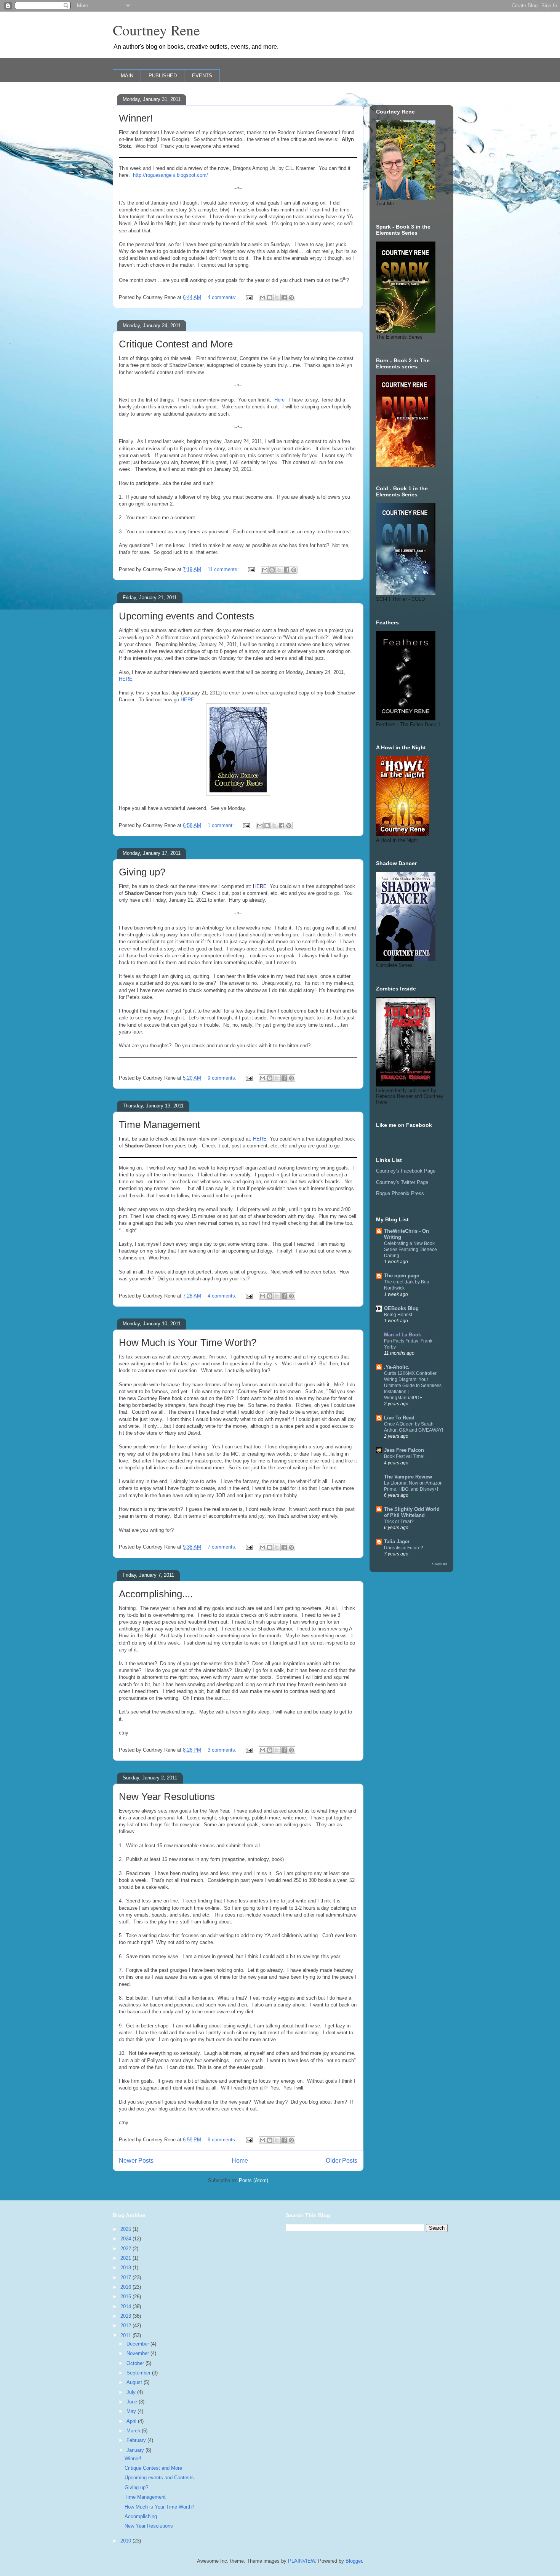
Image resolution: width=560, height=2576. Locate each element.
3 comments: (223, 1750)
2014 (126, 2306)
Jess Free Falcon (404, 1450)
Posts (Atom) (254, 2180)
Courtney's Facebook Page (406, 1171)
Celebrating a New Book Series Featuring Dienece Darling (410, 1250)
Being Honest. (399, 1315)
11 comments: (224, 569)
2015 (126, 2297)
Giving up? (142, 872)
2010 (126, 2541)
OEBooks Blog (401, 1308)
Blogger (354, 2561)
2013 (126, 2316)
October (136, 2363)
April (132, 2421)
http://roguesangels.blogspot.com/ (170, 175)
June (133, 2402)
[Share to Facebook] (284, 298)
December (138, 2344)
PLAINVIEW (302, 2561)
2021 (126, 2258)
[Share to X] (277, 298)
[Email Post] (249, 297)
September (139, 2373)
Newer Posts (136, 2161)
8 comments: (223, 2140)
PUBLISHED (163, 76)
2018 (126, 2268)
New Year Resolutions (167, 1797)
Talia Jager (397, 1542)
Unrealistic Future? (404, 1548)
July (132, 2392)
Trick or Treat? (399, 1522)
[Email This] (262, 298)
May (132, 2411)
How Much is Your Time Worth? (188, 1342)
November (138, 2353)
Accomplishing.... (156, 1594)
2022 (126, 2249)
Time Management (159, 1125)
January (136, 2450)
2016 (126, 2287)
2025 (126, 2229)
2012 (126, 2326)
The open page (402, 1276)
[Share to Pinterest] (291, 298)
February (137, 2440)
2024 (126, 2239)
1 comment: (222, 825)
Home (240, 2161)
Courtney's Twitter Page (402, 1182)
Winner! (136, 118)
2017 (126, 2278)
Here (279, 400)
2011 (126, 2335)
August (135, 2382)
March (134, 2431)
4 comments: (223, 297)
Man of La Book (402, 1335)
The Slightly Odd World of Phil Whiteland (412, 1512)
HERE (126, 679)
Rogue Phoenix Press (400, 1193)
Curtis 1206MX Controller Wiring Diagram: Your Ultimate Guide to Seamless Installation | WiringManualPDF (413, 1386)
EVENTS (202, 76)
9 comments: (223, 1078)
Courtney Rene (156, 30)
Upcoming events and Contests (186, 616)
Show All (439, 1564)
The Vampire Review (408, 1477)
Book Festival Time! (404, 1456)
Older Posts (342, 2161)
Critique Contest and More (176, 344)
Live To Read (399, 1418)
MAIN (127, 76)
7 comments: (223, 1547)
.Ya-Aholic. (397, 1367)
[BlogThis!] (270, 298)
